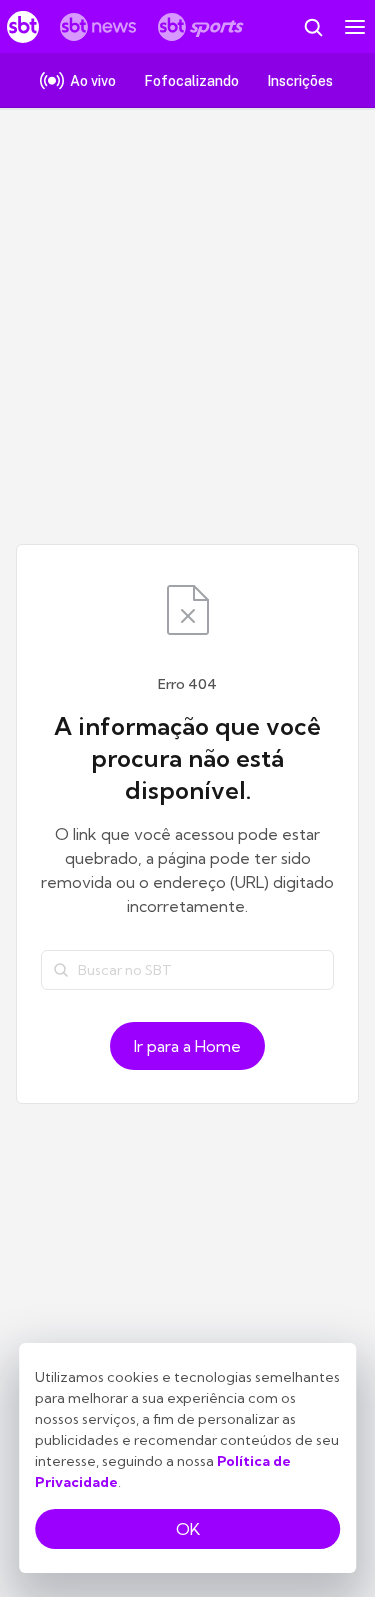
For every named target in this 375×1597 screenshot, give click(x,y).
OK (188, 1529)
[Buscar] (61, 970)
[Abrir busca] (313, 27)
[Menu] (355, 27)
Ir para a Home (187, 1046)
